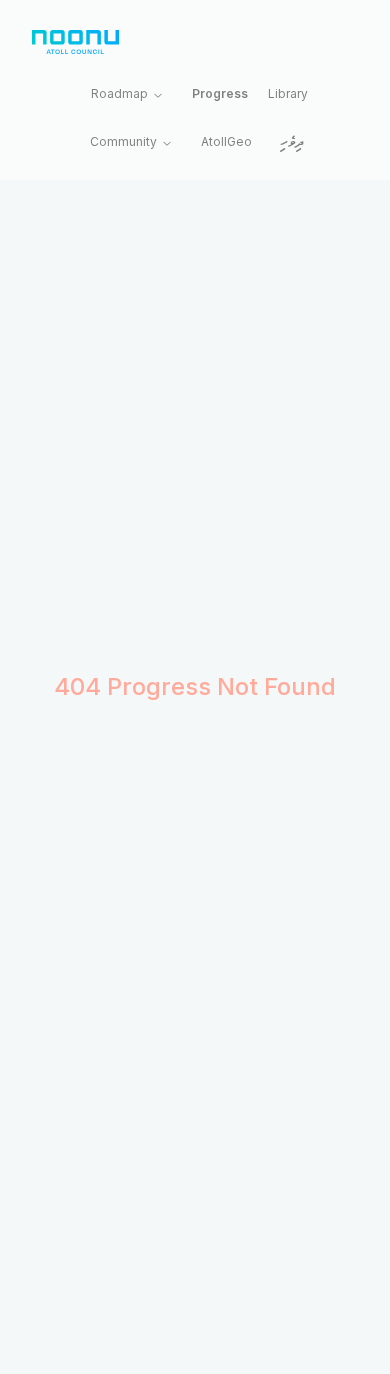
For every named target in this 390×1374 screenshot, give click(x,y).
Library (288, 93)
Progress (220, 93)
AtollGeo (226, 141)
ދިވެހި (292, 143)
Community (123, 141)
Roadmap (119, 93)
